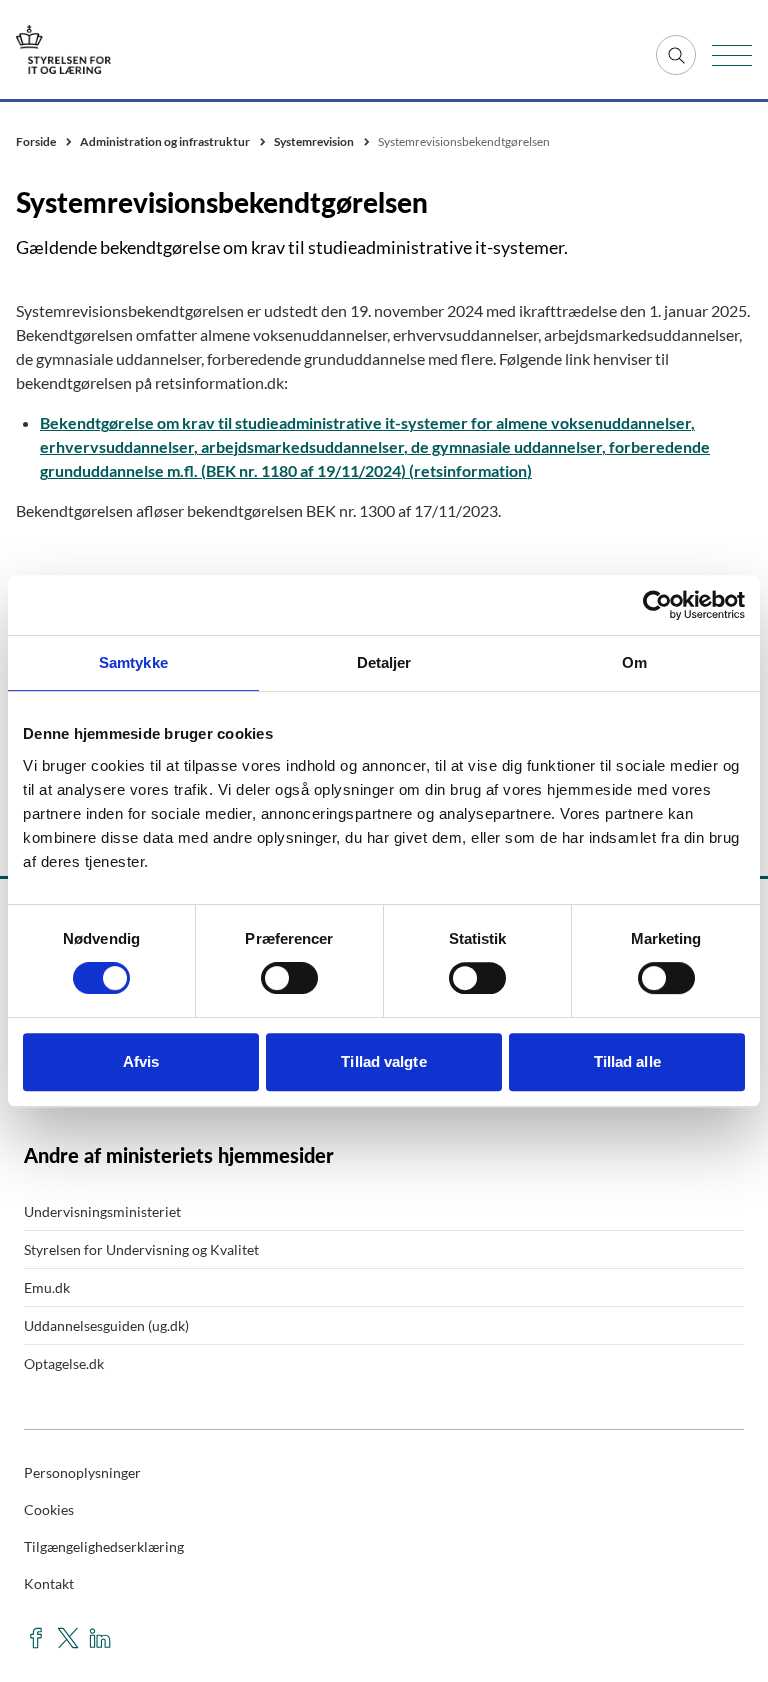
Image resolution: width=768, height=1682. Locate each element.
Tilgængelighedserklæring (104, 1546)
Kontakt (49, 1583)
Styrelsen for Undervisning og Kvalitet (141, 1249)
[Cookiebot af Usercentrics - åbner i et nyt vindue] (657, 605)
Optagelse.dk (64, 1363)
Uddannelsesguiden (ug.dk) (106, 1325)
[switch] (289, 978)
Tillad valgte (383, 1061)
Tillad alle (627, 1061)
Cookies (49, 1509)
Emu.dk (47, 1287)
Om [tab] (634, 662)
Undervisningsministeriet (102, 1211)
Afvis (141, 1061)
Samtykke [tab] (133, 662)
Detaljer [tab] (384, 662)
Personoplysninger (82, 1472)
